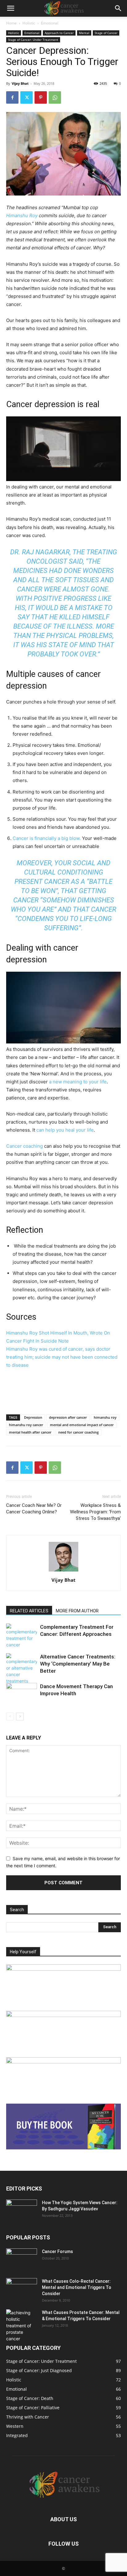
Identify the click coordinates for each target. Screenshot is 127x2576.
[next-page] (20, 1716)
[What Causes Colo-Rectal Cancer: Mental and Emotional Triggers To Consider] (22, 2289)
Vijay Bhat (20, 83)
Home (11, 23)
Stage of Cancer (106, 33)
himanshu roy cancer (26, 1425)
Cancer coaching (25, 1146)
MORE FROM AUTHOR (77, 1611)
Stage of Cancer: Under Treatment (33, 40)
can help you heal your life (65, 1130)
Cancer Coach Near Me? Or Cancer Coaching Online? (34, 1509)
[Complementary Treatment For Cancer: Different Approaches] (22, 1636)
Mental (84, 33)
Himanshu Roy (22, 215)
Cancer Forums (57, 2251)
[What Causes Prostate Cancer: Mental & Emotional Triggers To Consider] (22, 2326)
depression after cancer (68, 1417)
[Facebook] (12, 97)
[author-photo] (63, 1571)
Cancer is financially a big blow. (47, 838)
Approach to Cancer (59, 33)
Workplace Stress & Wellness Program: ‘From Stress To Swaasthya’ (95, 1512)
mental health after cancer (30, 1432)
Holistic (29, 23)
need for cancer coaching (78, 1432)
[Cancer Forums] (22, 2259)
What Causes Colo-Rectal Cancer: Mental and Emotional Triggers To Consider (77, 2287)
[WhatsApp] (55, 97)
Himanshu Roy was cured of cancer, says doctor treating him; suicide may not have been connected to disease (62, 1357)
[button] (10, 8)
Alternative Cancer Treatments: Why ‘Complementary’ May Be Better (78, 1664)
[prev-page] (10, 1716)
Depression (33, 1417)
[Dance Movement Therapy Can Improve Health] (22, 1694)
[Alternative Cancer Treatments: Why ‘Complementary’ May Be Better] (22, 1669)
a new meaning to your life (78, 1082)
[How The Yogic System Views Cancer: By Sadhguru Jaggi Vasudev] (22, 2210)
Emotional (50, 23)
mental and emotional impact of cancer (82, 1425)
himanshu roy (105, 1417)
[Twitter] (27, 97)
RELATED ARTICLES (29, 1611)
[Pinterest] (41, 97)
